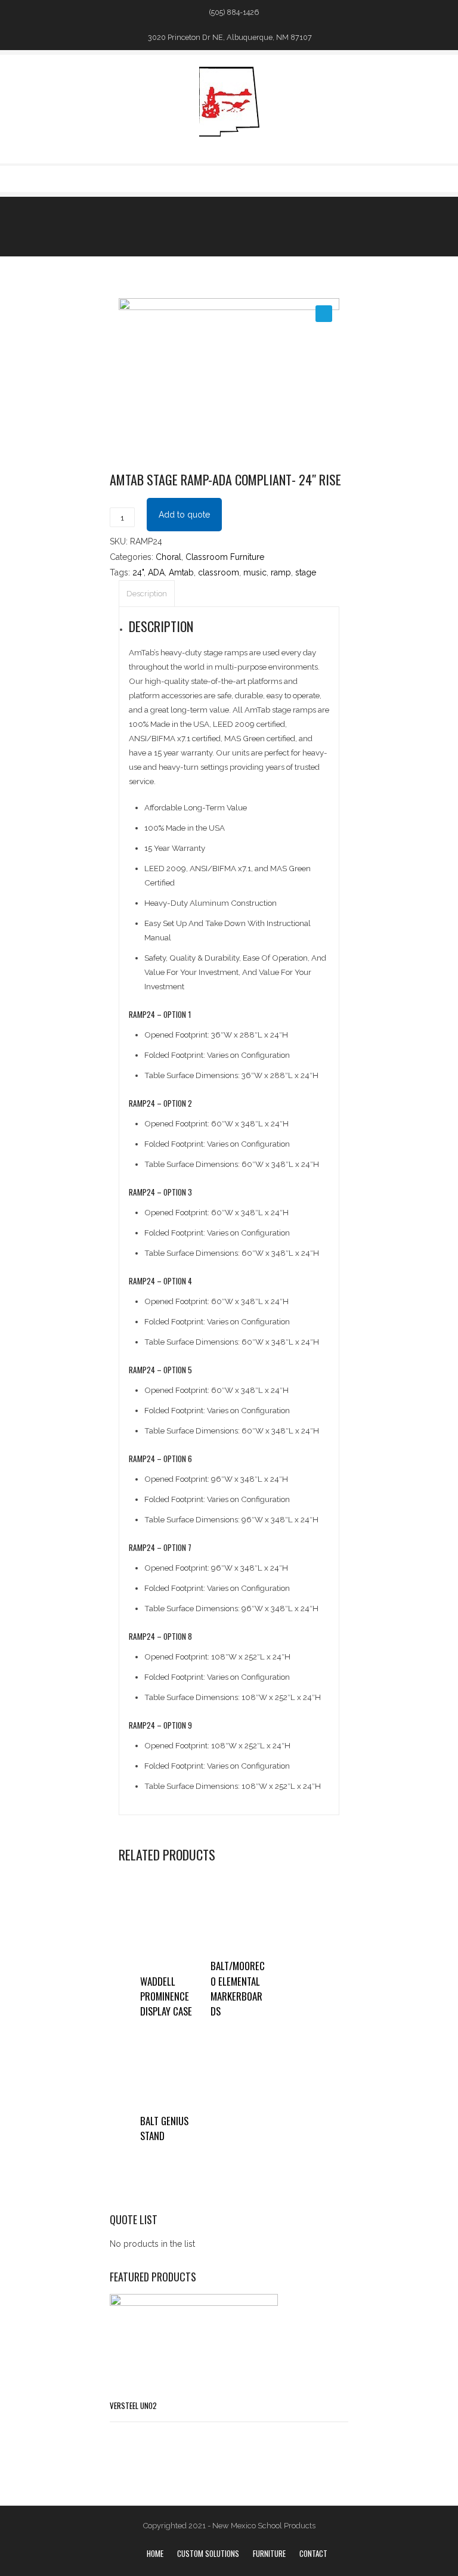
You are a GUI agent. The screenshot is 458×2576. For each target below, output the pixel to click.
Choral (168, 557)
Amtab (181, 572)
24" (138, 572)
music (255, 572)
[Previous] (237, 226)
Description (147, 594)
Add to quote (184, 515)
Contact (313, 2553)
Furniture (269, 2553)
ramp (281, 572)
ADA (156, 572)
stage (306, 572)
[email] (341, 178)
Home (155, 2553)
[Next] (261, 226)
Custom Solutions (208, 2553)
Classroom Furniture (225, 557)
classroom (219, 572)
